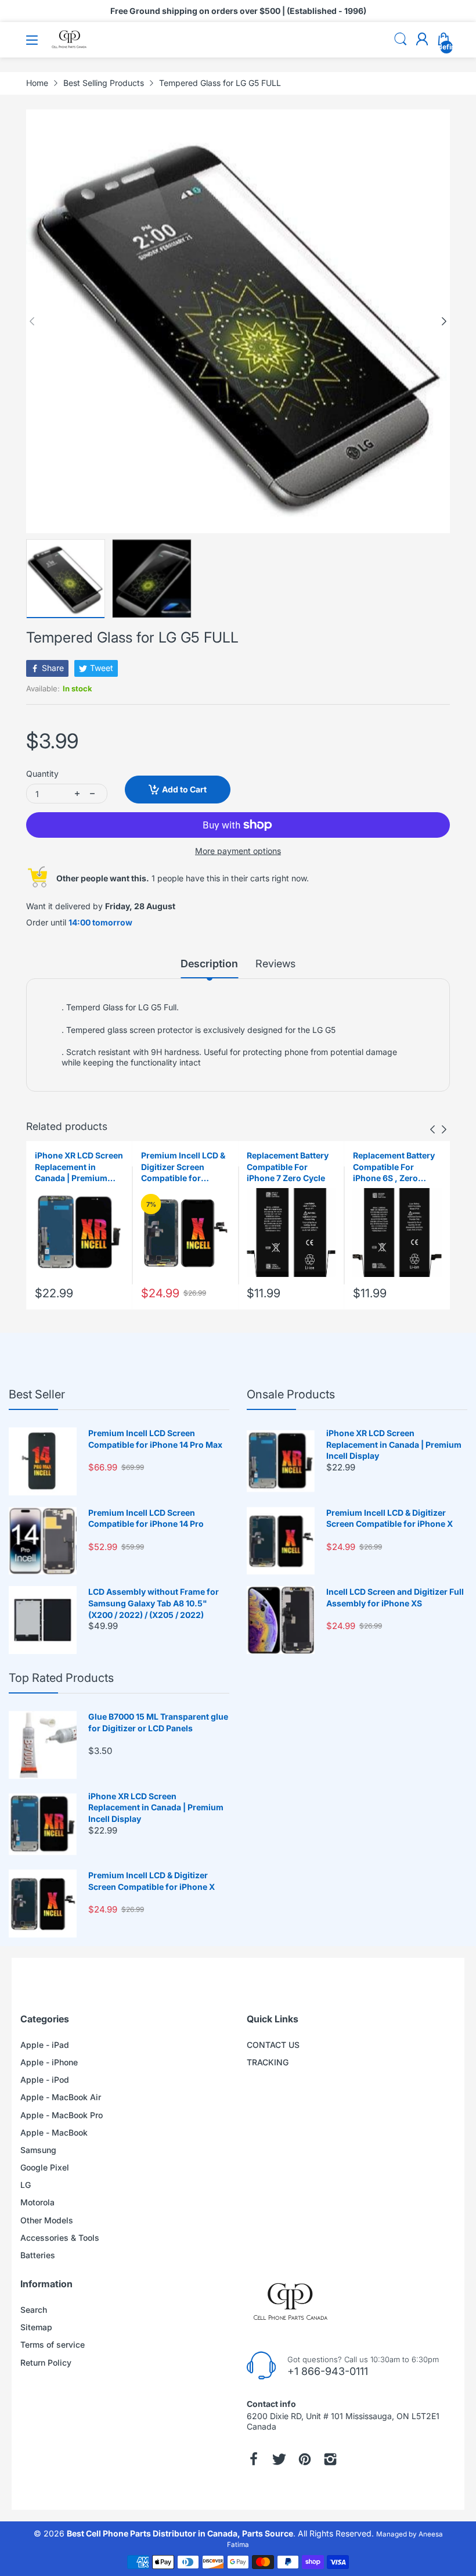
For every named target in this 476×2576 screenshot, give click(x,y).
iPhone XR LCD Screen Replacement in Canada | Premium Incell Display (79, 1167)
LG (26, 2185)
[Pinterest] (305, 2459)
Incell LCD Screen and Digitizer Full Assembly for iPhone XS (395, 1597)
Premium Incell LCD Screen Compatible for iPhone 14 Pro (146, 1518)
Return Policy (46, 2362)
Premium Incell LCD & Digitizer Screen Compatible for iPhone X (183, 1167)
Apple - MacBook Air (61, 2097)
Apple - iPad (45, 2045)
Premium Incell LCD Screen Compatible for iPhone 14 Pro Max (155, 1439)
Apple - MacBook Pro (62, 2115)
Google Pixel (45, 2167)
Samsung (38, 2150)
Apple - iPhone (49, 2062)
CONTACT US (273, 2045)
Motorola (37, 2202)
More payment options (238, 851)
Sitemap (36, 2327)
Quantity (42, 774)
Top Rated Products (61, 1678)
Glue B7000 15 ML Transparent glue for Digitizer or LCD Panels (158, 1722)
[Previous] (444, 321)
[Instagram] (330, 2459)
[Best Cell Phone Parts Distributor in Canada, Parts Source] (70, 46)
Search (34, 2310)
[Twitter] (279, 2459)
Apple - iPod (45, 2080)
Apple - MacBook (54, 2132)
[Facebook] (254, 2459)
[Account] (422, 40)
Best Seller (37, 1394)
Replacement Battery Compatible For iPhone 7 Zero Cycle (288, 1167)
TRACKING (268, 2062)
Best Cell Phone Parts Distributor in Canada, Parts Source (180, 2533)
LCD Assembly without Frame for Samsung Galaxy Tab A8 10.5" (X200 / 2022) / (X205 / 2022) (154, 1603)
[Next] (32, 321)
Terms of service (53, 2344)
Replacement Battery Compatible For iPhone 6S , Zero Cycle (394, 1167)
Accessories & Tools (60, 2238)
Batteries (38, 2255)
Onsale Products (291, 1394)
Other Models (47, 2220)
